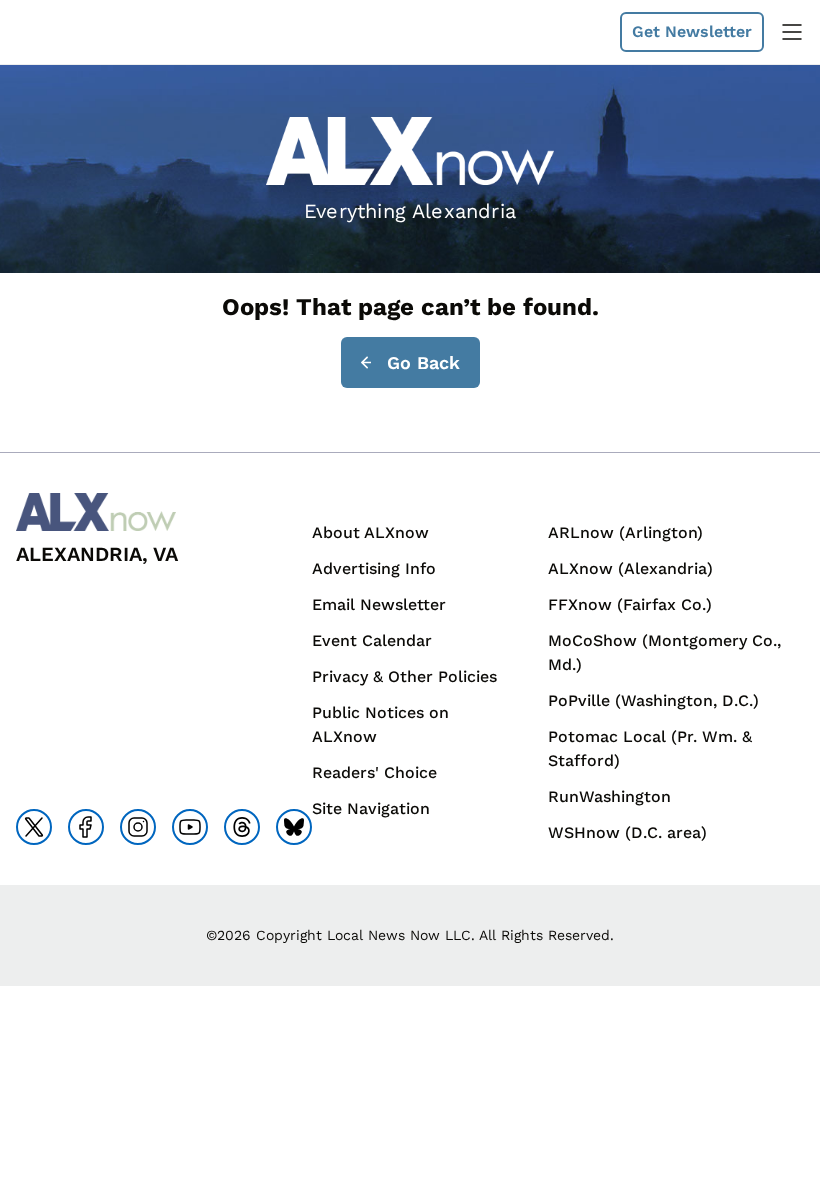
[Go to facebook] (86, 827)
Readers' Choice (374, 772)
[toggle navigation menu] (792, 32)
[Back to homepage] (64, 32)
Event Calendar (372, 640)
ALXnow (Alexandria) (630, 568)
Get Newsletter (692, 31)
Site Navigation (371, 808)
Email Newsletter (379, 604)
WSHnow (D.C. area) (627, 832)
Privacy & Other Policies (404, 676)
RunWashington (609, 796)
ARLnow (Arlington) (625, 532)
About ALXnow (370, 532)
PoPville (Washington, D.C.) (653, 700)
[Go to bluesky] (294, 827)
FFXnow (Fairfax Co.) (630, 604)
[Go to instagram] (138, 827)
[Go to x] (34, 827)
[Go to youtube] (190, 827)
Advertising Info (374, 568)
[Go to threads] (242, 827)
